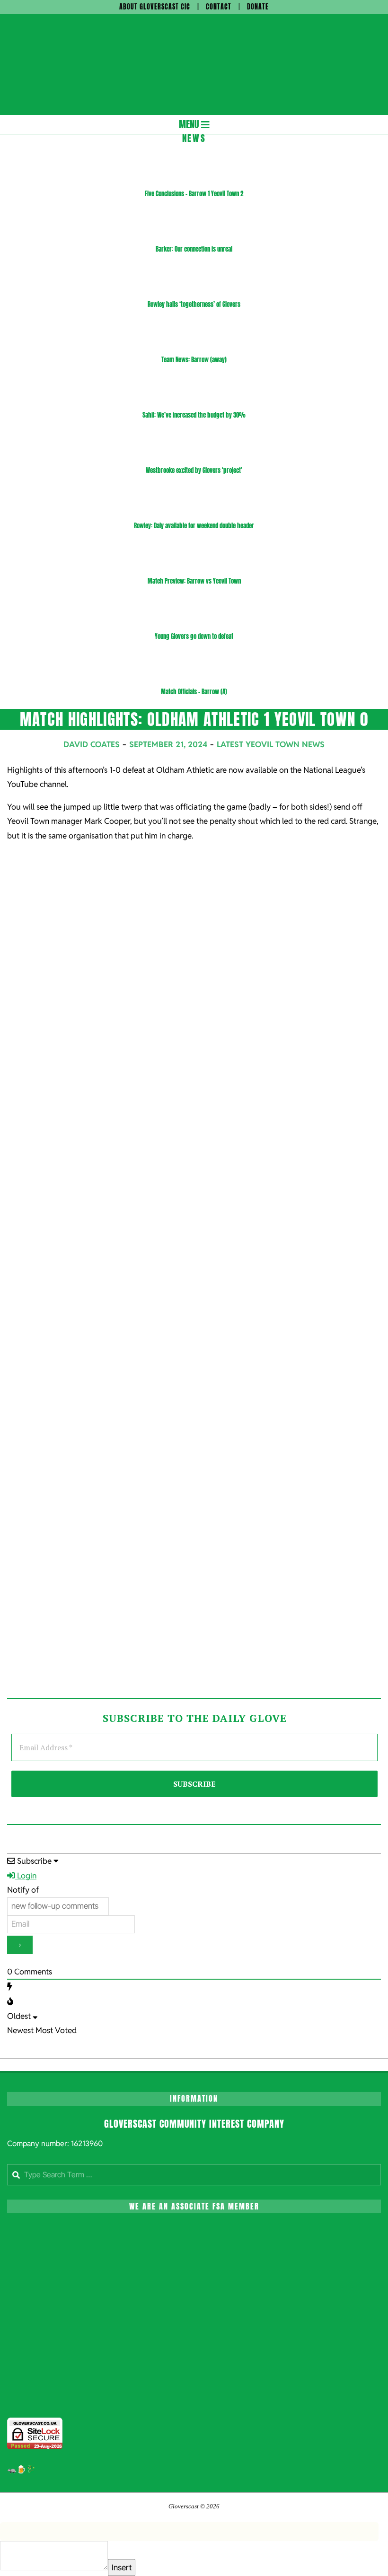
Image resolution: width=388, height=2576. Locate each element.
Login (26, 1876)
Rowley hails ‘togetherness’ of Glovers (194, 304)
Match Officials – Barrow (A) (194, 692)
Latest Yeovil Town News (271, 744)
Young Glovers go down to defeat (194, 636)
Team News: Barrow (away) (194, 360)
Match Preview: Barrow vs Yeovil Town (194, 581)
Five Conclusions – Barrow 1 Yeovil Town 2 (194, 194)
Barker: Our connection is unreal (194, 249)
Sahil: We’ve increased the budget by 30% (194, 415)
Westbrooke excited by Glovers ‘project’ (194, 470)
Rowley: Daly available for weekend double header (194, 526)
